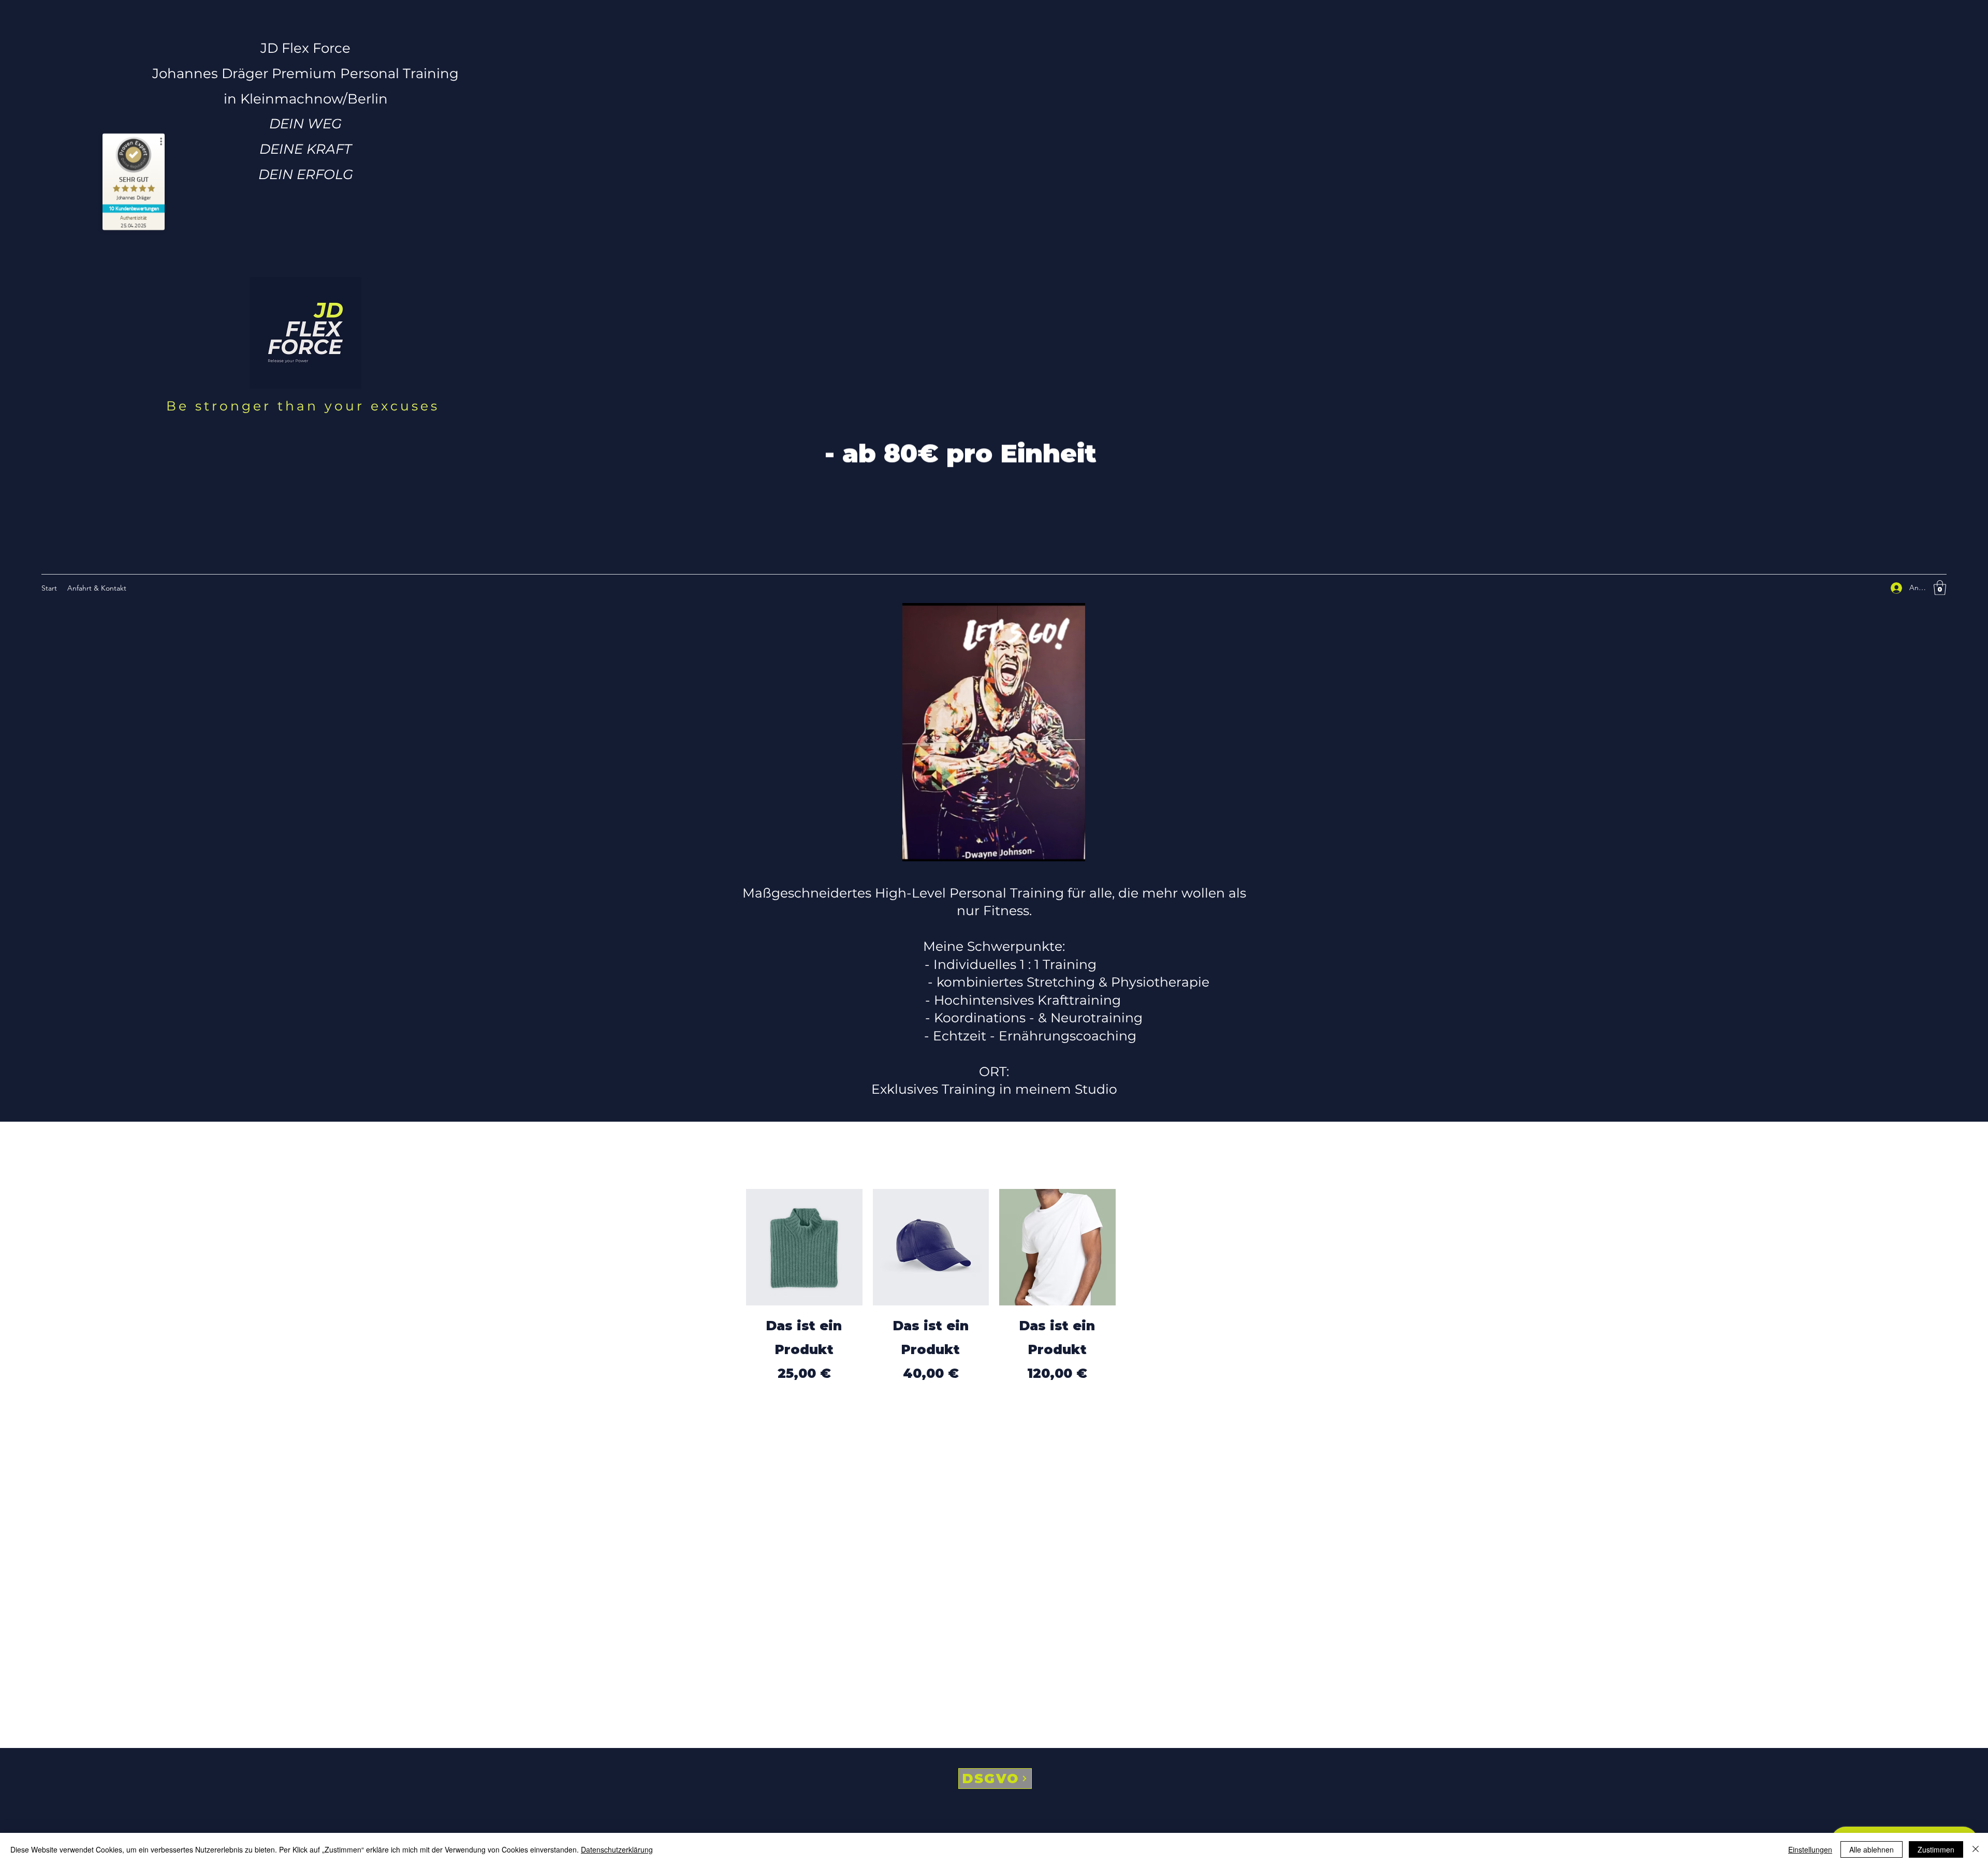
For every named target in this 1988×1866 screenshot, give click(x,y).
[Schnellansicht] (804, 1247)
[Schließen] (1976, 1849)
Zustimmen (1936, 1849)
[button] (1940, 588)
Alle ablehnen (1872, 1849)
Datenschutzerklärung (617, 1849)
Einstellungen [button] (1810, 1849)
